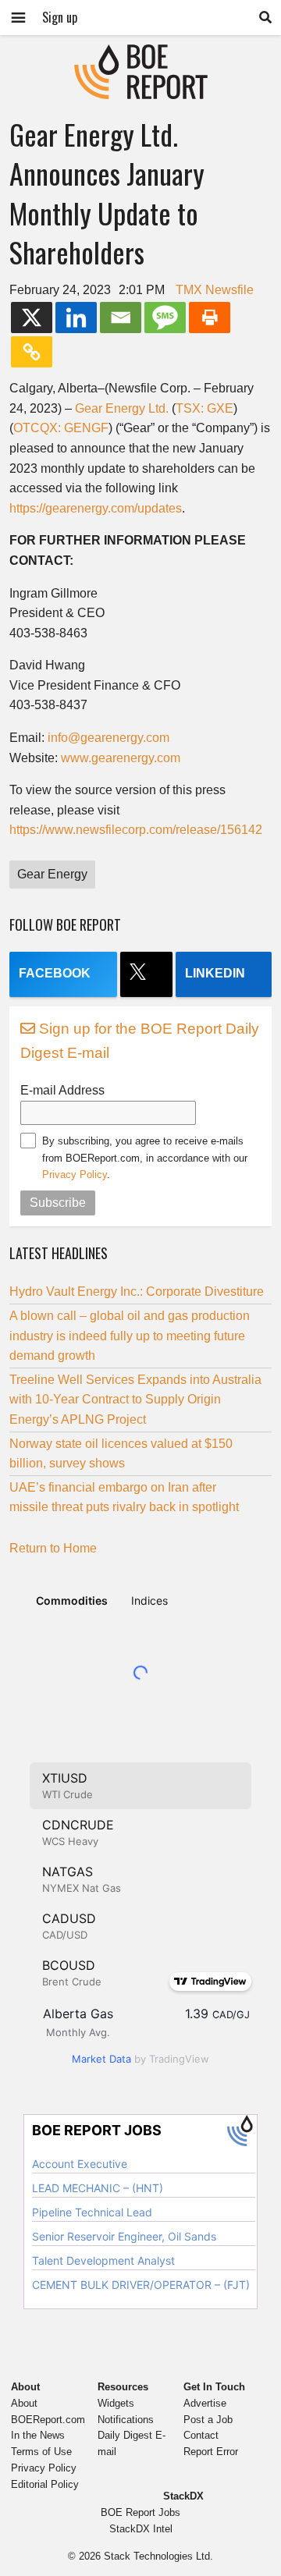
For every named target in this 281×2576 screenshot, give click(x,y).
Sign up (60, 17)
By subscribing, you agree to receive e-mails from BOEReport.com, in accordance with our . (145, 1158)
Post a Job (208, 2420)
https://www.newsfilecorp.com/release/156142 (136, 830)
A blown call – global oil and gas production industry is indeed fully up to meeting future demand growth (130, 1336)
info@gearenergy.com (108, 738)
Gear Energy (52, 874)
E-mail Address (62, 1090)
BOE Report (140, 54)
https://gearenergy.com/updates (96, 508)
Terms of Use (41, 2452)
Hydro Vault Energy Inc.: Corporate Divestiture (137, 1292)
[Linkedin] (76, 318)
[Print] (210, 318)
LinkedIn (215, 973)
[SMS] (165, 318)
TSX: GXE (205, 408)
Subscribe (58, 1203)
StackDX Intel (141, 2529)
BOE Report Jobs (140, 2512)
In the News (38, 2435)
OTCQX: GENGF (61, 428)
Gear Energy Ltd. (122, 408)
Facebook (55, 973)
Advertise (205, 2403)
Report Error (211, 2452)
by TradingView (140, 2059)
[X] (32, 318)
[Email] (121, 318)
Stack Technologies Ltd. (158, 2556)
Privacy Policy (75, 1174)
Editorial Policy (45, 2484)
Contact (201, 2435)
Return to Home (53, 1548)
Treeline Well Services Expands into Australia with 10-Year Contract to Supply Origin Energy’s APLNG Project (135, 1400)
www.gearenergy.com (121, 758)
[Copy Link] (32, 352)
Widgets (116, 2403)
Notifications (126, 2420)
